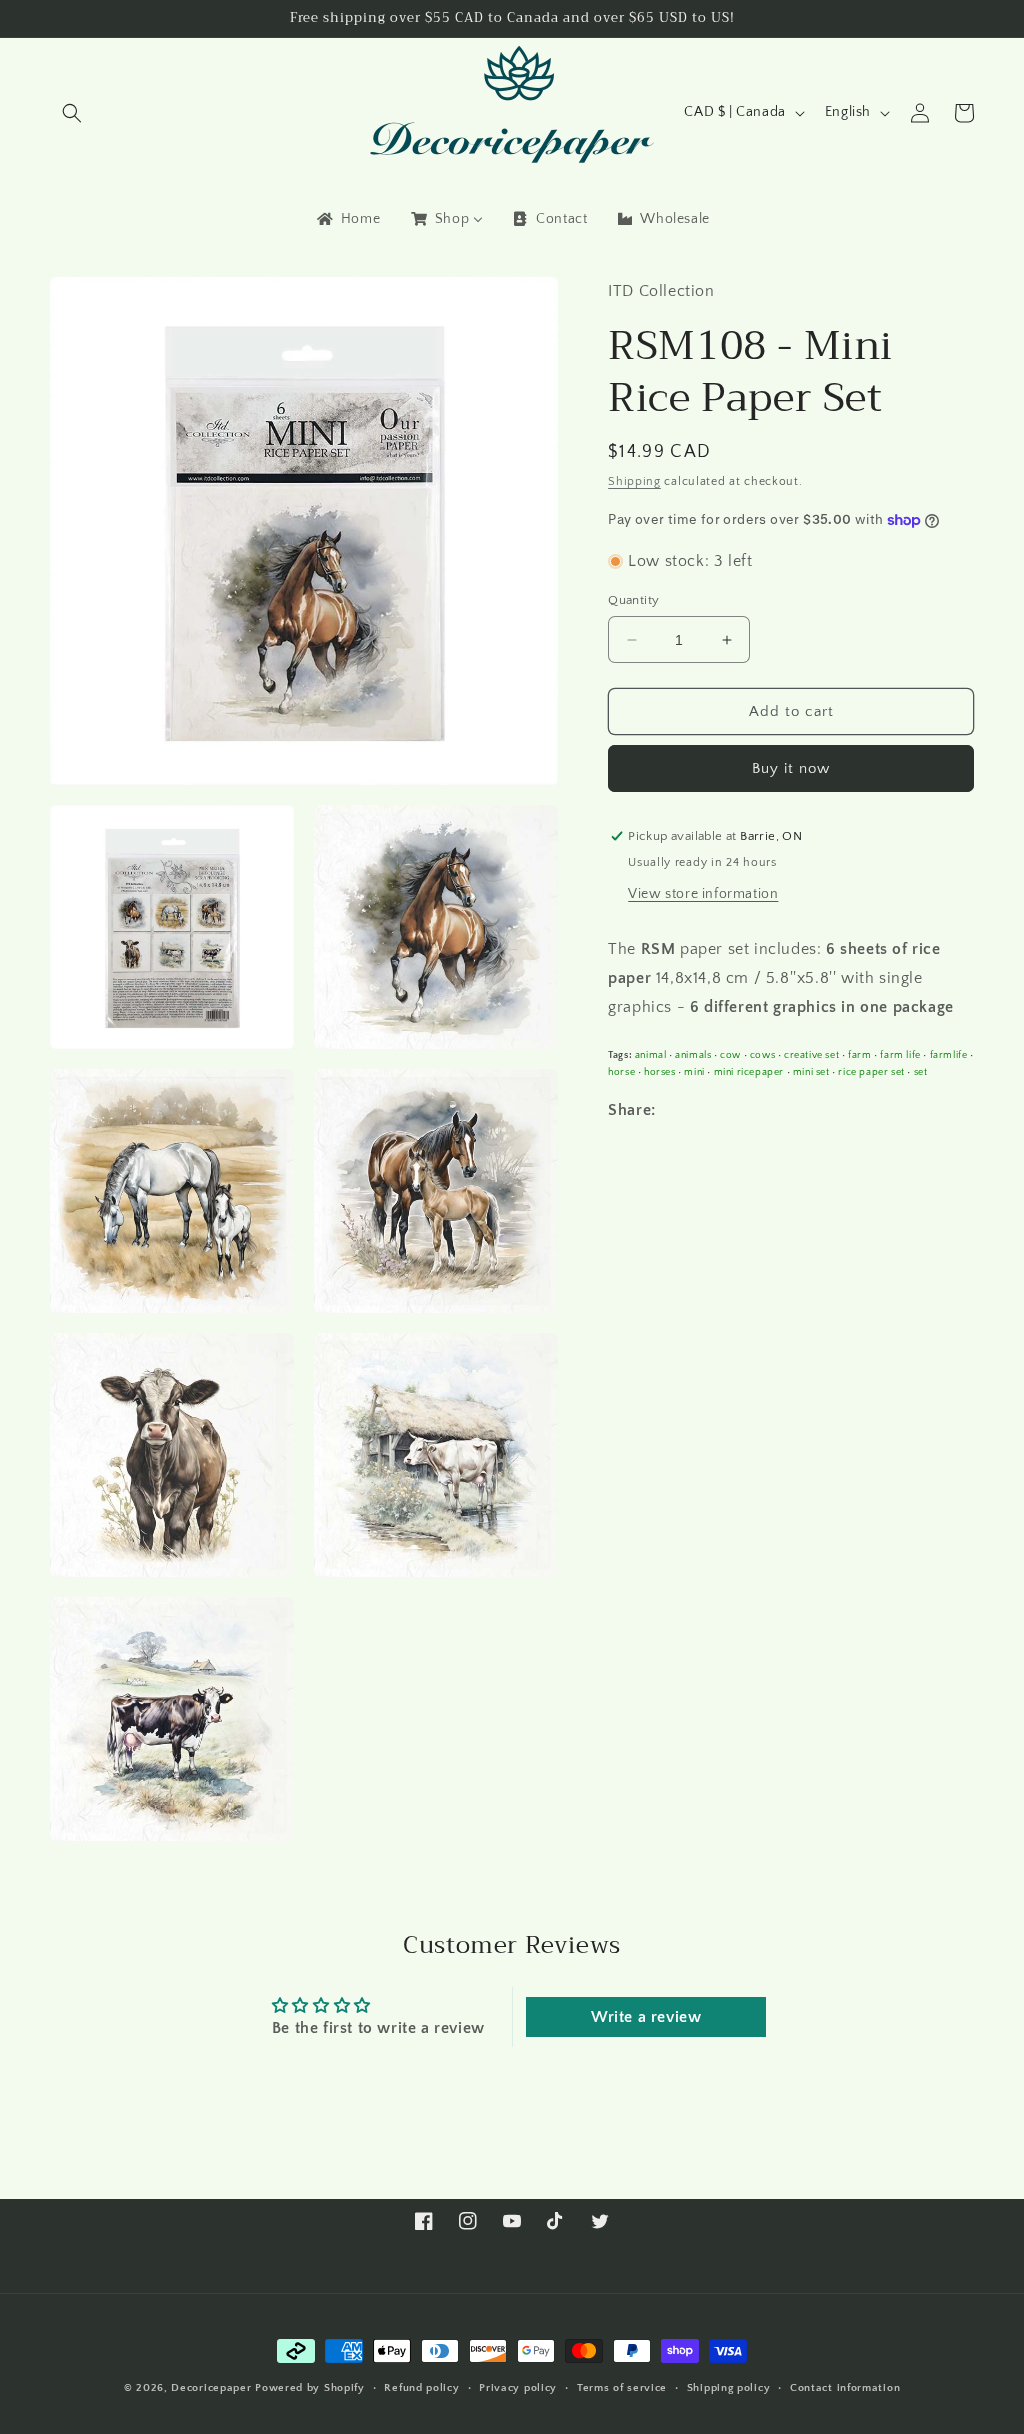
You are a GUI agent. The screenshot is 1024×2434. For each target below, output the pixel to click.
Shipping (634, 481)
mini (694, 1072)
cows (762, 1055)
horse (621, 1072)
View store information (703, 894)
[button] (72, 113)
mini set (811, 1072)
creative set (811, 1055)
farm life (900, 1055)
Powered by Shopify (310, 2388)
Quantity (633, 600)
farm (859, 1055)
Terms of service (622, 2388)
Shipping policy (729, 2388)
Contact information (845, 2388)
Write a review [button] (646, 2017)
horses (660, 1072)
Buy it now (791, 768)
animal (651, 1055)
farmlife (949, 1055)
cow (730, 1055)
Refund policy (421, 2388)
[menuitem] (347, 219)
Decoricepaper (211, 2388)
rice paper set (871, 1072)
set (921, 1072)
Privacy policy (518, 2388)
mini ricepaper (749, 1072)
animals (693, 1055)
